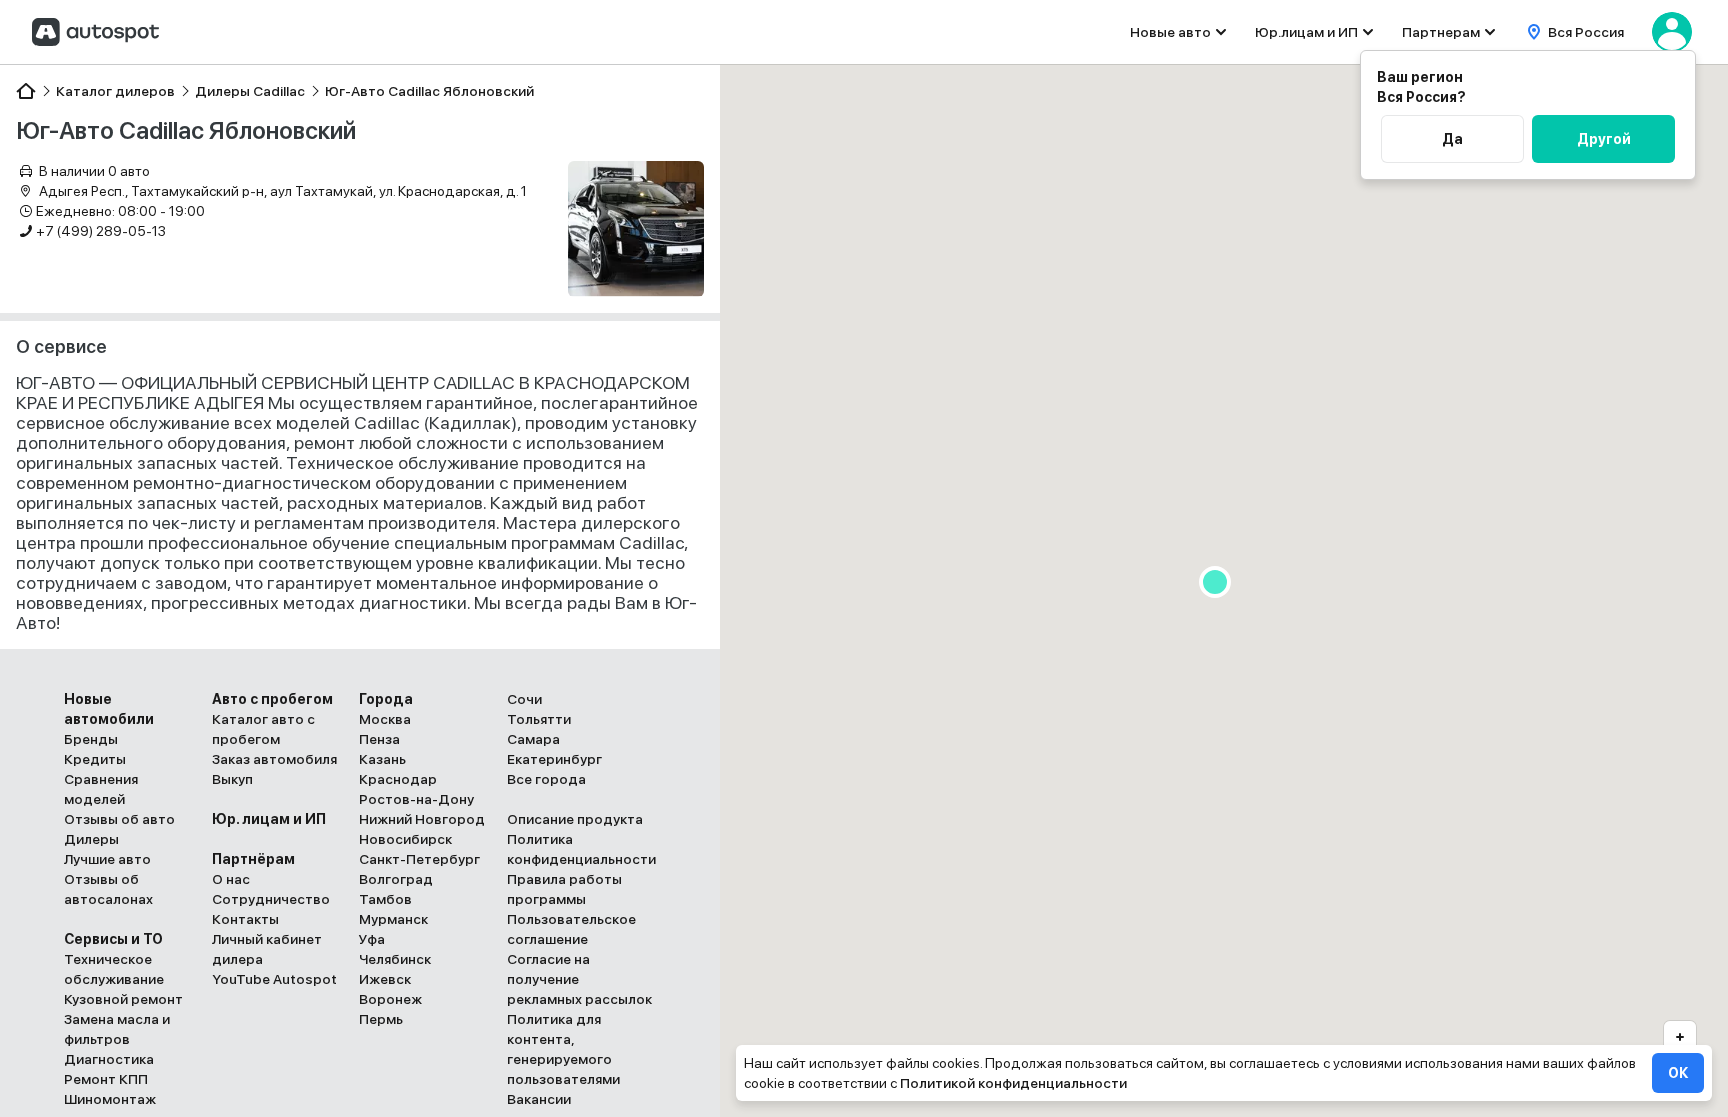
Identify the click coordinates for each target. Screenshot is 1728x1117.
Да (1452, 139)
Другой (1604, 139)
